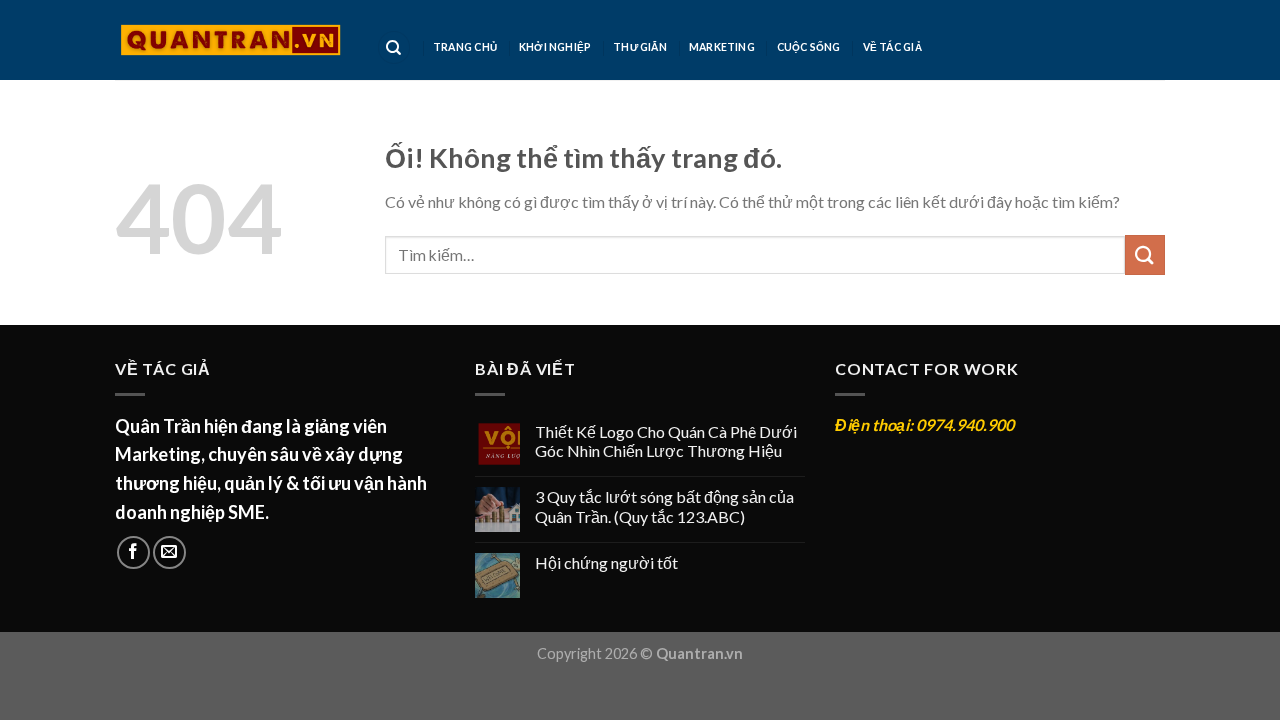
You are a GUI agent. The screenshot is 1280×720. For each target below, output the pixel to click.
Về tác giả (892, 47)
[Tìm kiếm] (394, 47)
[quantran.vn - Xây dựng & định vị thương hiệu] (230, 40)
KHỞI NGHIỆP (555, 47)
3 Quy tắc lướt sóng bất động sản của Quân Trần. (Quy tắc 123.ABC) (664, 506)
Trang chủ (465, 47)
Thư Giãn (640, 47)
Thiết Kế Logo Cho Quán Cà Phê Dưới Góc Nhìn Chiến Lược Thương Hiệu (666, 441)
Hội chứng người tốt (606, 562)
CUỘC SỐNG (809, 47)
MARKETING (722, 47)
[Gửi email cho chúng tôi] (169, 552)
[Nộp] (1145, 254)
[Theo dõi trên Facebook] (133, 552)
